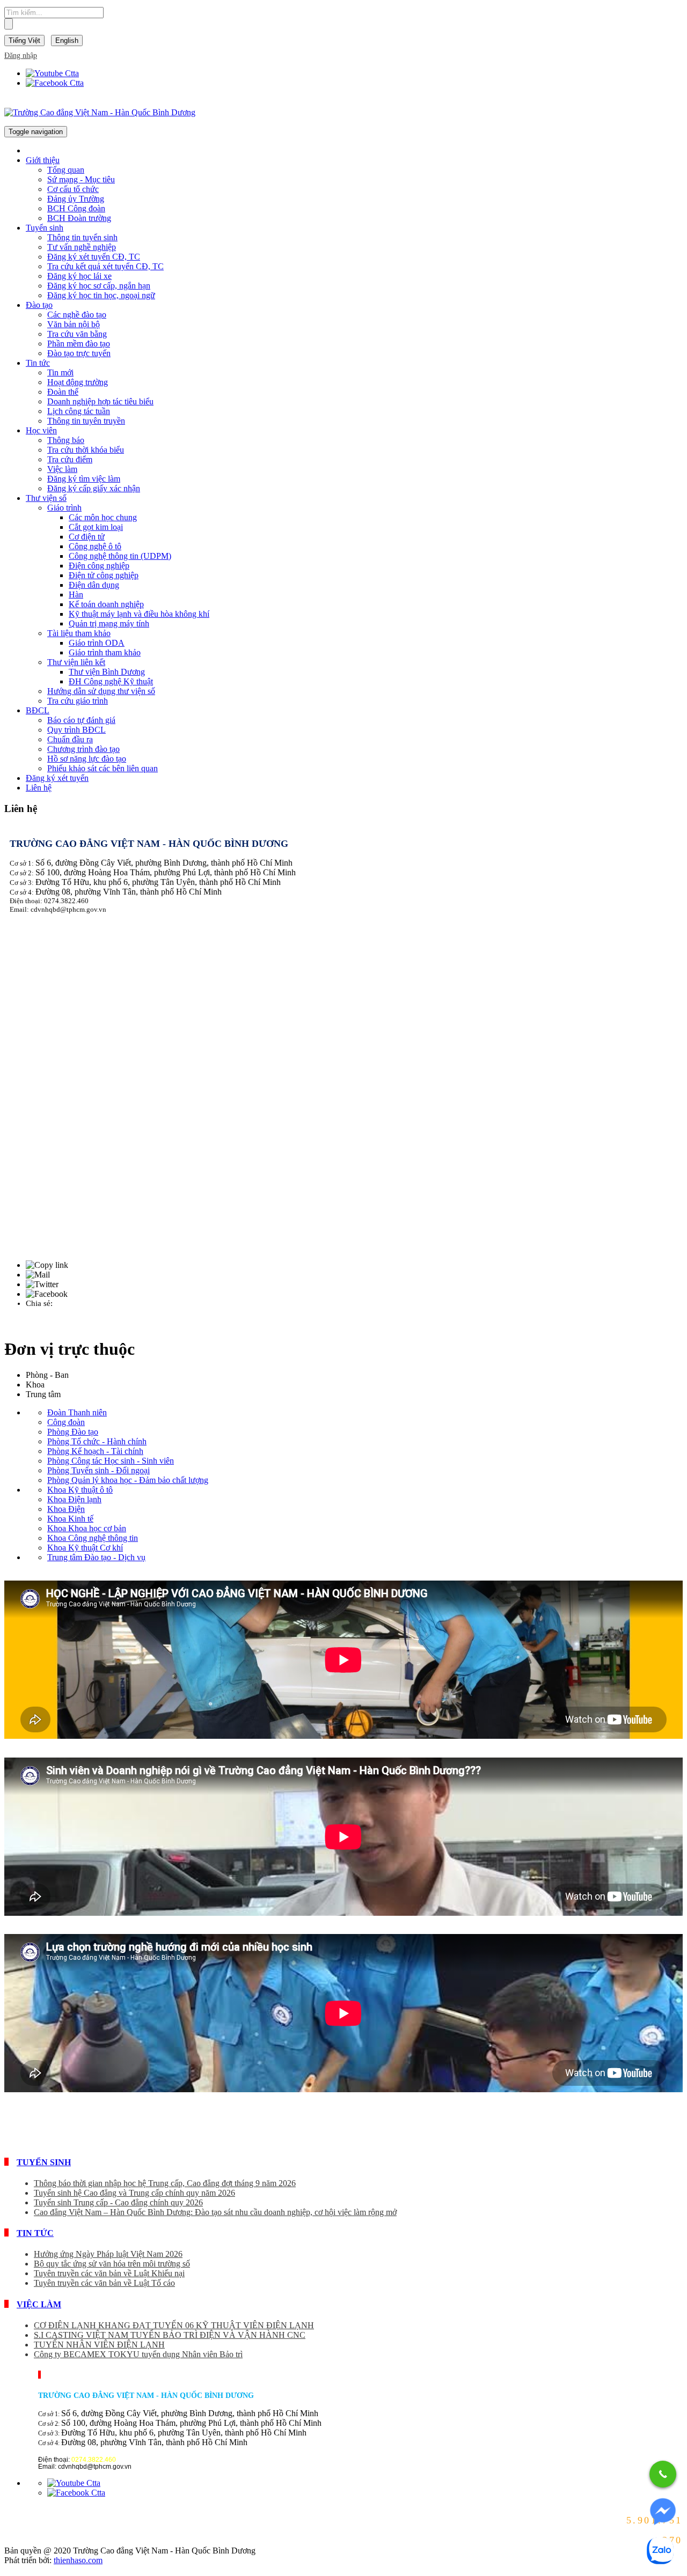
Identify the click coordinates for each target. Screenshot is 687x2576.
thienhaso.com (78, 2560)
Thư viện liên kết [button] (76, 662)
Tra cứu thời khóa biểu (86, 450)
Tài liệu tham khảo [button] (79, 633)
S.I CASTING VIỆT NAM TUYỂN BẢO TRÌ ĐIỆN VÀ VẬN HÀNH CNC (170, 2335)
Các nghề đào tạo (77, 315)
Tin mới (60, 372)
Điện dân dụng (94, 585)
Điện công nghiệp (99, 566)
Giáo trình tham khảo (105, 652)
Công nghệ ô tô (95, 546)
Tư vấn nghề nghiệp (82, 247)
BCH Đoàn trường (79, 218)
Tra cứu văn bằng (77, 334)
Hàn (76, 595)
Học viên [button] (41, 430)
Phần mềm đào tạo (79, 344)
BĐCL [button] (38, 710)
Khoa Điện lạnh (74, 1499)
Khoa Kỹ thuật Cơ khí (85, 1548)
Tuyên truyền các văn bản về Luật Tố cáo (104, 2283)
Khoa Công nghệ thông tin (93, 1538)
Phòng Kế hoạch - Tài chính (95, 1451)
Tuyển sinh (44, 2162)
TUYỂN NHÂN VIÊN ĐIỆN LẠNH (99, 2345)
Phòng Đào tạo (73, 1432)
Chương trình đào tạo (83, 749)
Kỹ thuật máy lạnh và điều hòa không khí (139, 614)
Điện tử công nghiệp (104, 575)
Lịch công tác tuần (79, 411)
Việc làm (62, 469)
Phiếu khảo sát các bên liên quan (103, 768)
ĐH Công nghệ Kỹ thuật (111, 681)
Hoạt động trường (78, 382)
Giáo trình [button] (64, 508)
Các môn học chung (103, 517)
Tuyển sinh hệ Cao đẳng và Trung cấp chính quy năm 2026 (134, 2193)
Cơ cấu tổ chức (73, 189)
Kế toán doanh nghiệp (106, 604)
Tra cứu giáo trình (78, 701)
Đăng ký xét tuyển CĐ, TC (94, 257)
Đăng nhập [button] (21, 56)
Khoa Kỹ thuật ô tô (80, 1490)
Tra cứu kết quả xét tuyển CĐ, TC (105, 266)
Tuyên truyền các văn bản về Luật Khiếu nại (109, 2273)
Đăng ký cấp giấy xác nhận (94, 488)
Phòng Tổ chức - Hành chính (97, 1441)
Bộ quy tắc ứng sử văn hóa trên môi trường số (112, 2264)
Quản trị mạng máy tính (109, 623)
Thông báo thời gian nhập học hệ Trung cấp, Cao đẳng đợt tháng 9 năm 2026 (165, 2183)
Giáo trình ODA (97, 643)
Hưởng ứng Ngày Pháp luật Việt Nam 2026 (108, 2254)
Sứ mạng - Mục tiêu (81, 179)
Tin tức (35, 2233)
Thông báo (66, 440)
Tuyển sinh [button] (45, 228)
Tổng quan (66, 170)
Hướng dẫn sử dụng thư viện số (101, 691)
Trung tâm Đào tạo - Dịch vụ (96, 1557)
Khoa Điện (66, 1509)
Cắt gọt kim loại (96, 527)
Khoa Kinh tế (70, 1519)
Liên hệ (39, 788)
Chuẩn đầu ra (70, 739)
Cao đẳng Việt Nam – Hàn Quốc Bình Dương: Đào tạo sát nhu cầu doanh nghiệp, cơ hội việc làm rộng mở (215, 2212)
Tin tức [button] (38, 363)
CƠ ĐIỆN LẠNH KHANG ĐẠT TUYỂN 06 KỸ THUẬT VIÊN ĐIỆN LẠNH (174, 2325)
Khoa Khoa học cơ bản (87, 1528)
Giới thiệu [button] (43, 160)
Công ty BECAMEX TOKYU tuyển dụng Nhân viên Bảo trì (138, 2354)
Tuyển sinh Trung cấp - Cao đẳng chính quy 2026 (118, 2202)
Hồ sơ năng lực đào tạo (87, 759)
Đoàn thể (63, 392)
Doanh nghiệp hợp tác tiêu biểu (100, 401)
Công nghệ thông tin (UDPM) (120, 556)
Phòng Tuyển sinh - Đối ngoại (98, 1470)
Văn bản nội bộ (74, 324)
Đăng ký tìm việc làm (84, 479)
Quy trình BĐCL (76, 730)
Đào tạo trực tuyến (79, 353)
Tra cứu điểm (70, 459)
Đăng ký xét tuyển (57, 778)
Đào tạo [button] (39, 305)
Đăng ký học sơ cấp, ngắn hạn (99, 286)
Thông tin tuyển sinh (82, 237)
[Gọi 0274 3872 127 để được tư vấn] (663, 2474)
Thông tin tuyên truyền (86, 421)
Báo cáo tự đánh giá (81, 720)
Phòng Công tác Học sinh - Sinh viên (111, 1461)
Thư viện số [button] (46, 498)
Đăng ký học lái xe (79, 276)
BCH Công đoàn (76, 208)
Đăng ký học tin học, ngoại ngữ (101, 295)
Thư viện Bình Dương (107, 672)
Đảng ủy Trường (76, 199)
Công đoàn (66, 1422)
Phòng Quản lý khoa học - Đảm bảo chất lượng (128, 1480)
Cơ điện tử (87, 537)
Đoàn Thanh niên (77, 1412)
